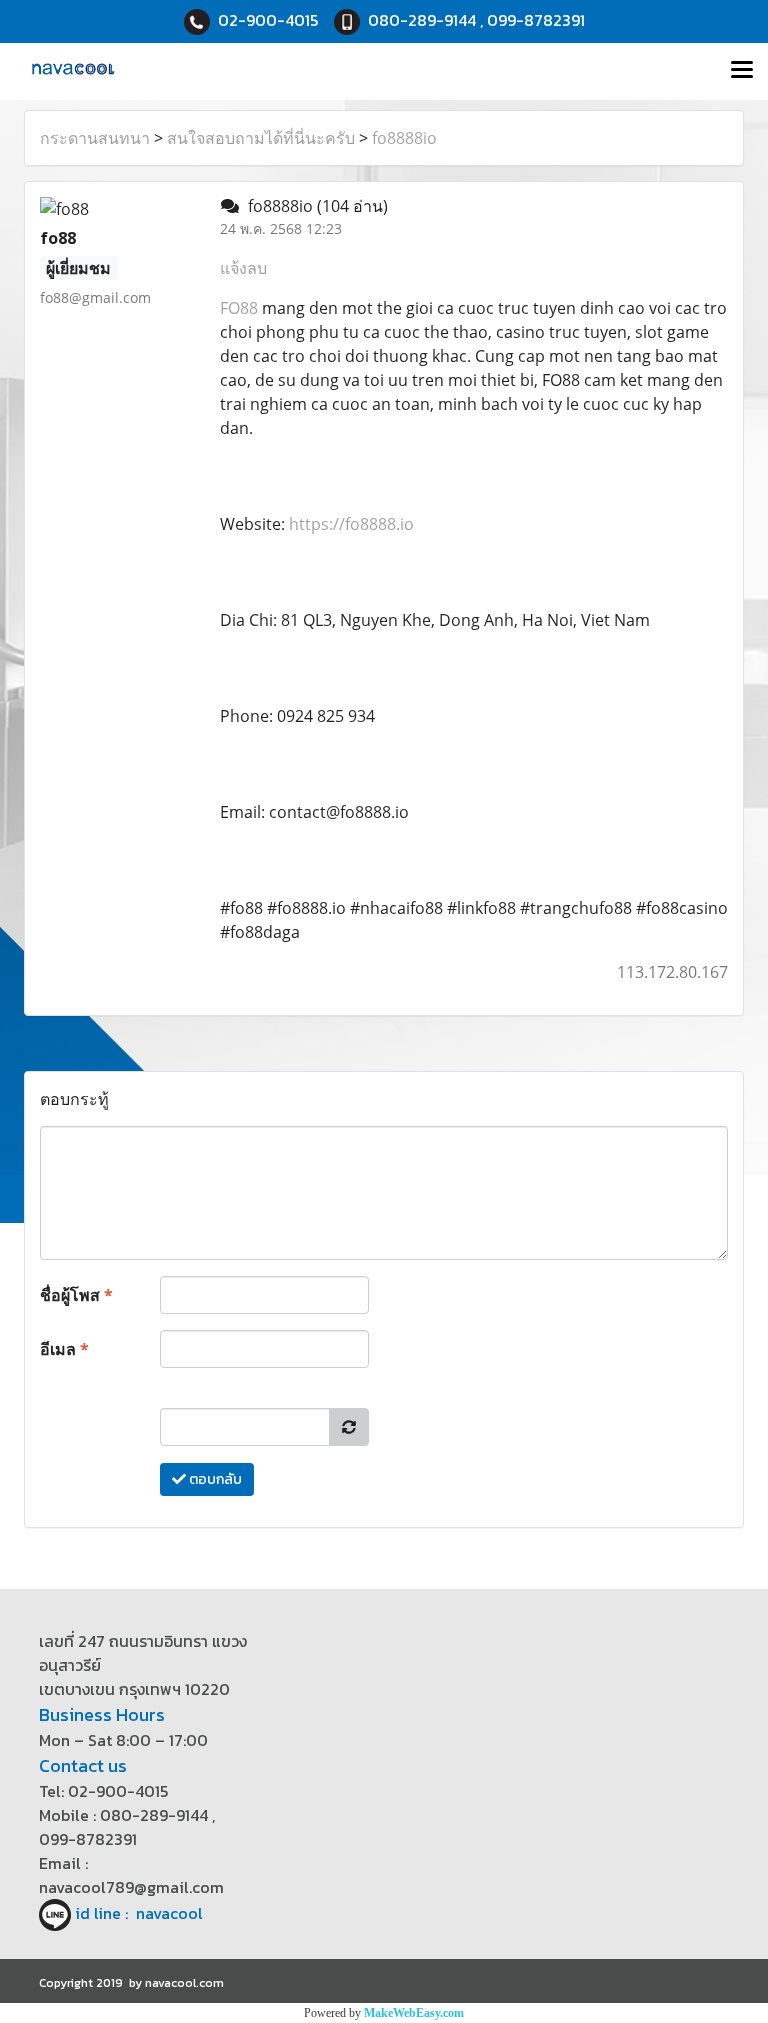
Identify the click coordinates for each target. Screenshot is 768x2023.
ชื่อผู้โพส (76, 1295)
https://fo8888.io (351, 524)
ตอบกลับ (214, 1479)
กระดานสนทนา (95, 138)
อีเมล (64, 1349)
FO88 (239, 308)
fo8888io (404, 138)
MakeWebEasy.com (414, 2013)
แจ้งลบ (243, 268)
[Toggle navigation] (742, 71)
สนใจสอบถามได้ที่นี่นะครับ (261, 138)
